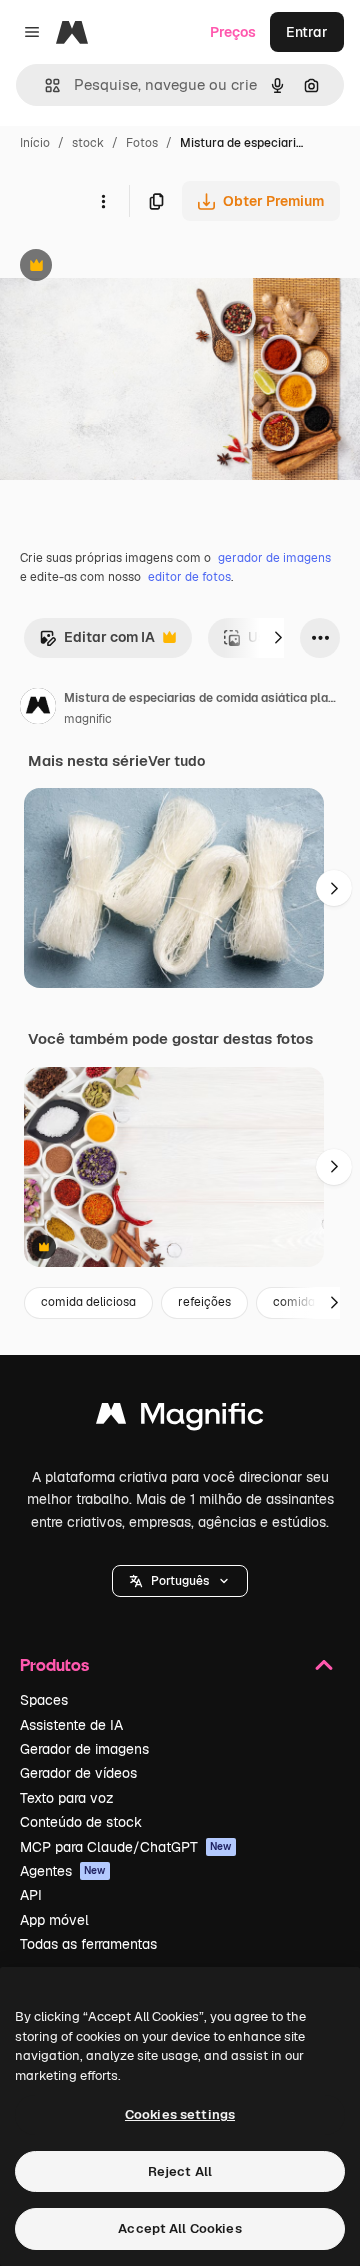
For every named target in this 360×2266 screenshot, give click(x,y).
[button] (180, 1581)
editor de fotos (189, 577)
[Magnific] (180, 1418)
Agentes (63, 1871)
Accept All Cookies (179, 2228)
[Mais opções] (103, 201)
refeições (204, 1302)
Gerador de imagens (84, 1749)
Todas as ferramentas (88, 1944)
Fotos (142, 143)
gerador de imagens (274, 558)
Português (180, 1581)
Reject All (180, 2171)
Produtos (54, 1664)
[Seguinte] (278, 638)
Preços (233, 32)
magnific (88, 719)
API (31, 1895)
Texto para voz (67, 1798)
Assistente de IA (71, 1725)
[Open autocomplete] (44, 85)
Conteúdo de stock (81, 1822)
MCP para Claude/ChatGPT (126, 1847)
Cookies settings (180, 2114)
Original (128, 267)
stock (88, 143)
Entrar (307, 32)
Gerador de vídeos (78, 1773)
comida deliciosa (88, 1302)
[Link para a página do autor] (38, 709)
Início (35, 143)
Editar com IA (97, 642)
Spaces (44, 1700)
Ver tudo (176, 761)
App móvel (54, 1920)
